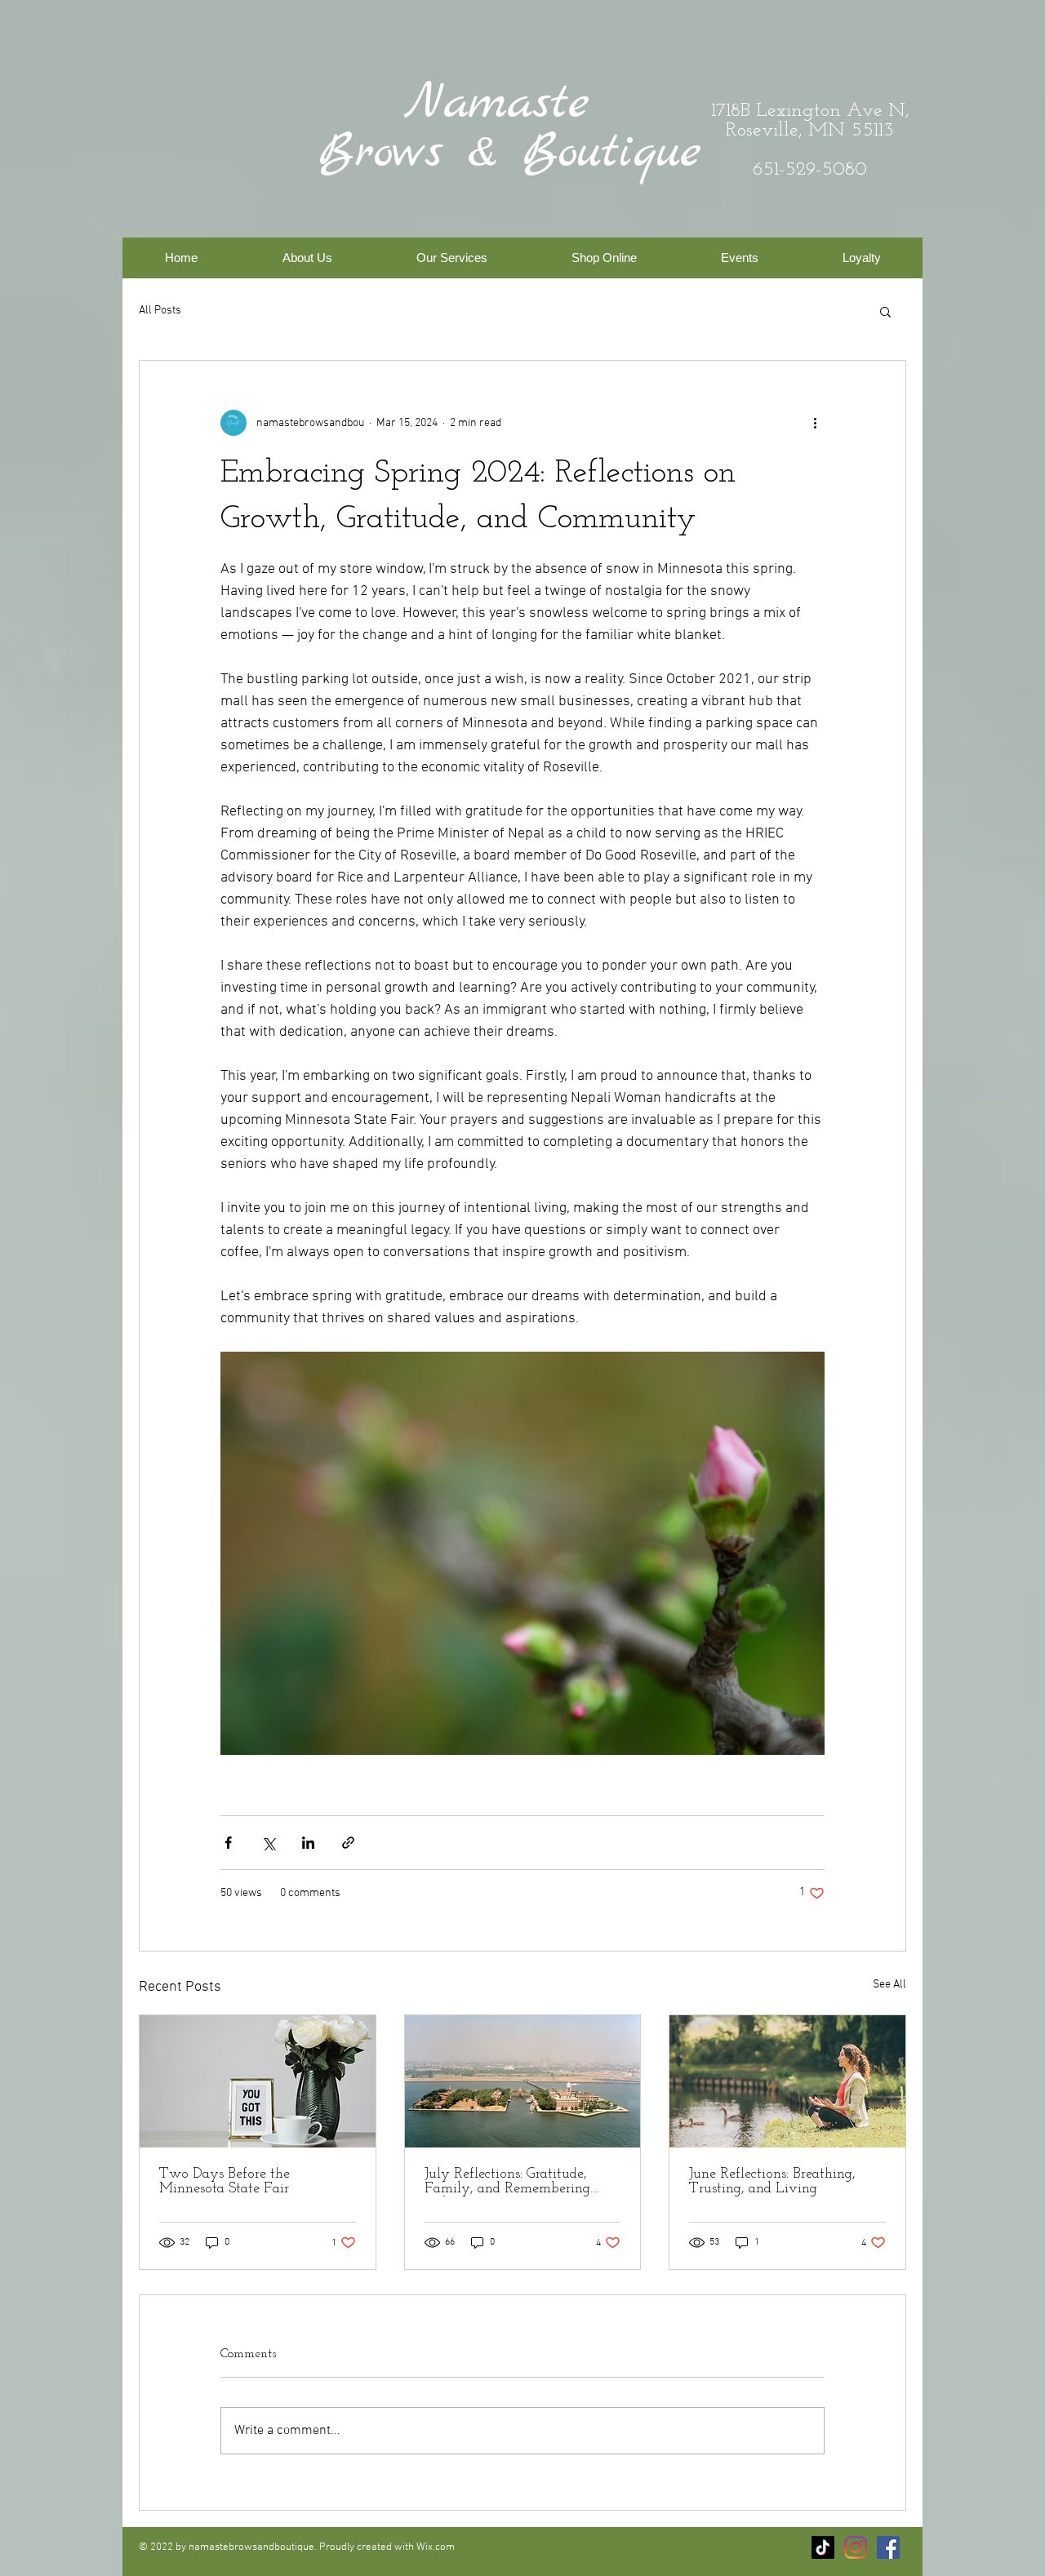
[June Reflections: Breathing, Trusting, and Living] (787, 2081)
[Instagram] (856, 2547)
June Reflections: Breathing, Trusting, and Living (772, 2182)
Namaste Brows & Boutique (510, 128)
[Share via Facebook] (228, 1843)
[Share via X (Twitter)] (268, 1843)
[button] (451, 258)
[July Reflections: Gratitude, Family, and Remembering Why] (523, 2081)
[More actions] (815, 423)
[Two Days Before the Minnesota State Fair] (258, 2081)
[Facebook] (888, 2547)
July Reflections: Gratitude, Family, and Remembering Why (507, 2182)
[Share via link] (348, 1843)
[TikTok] (823, 2547)
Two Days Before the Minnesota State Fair (225, 2182)
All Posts (160, 311)
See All (889, 1985)
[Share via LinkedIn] (308, 1843)
